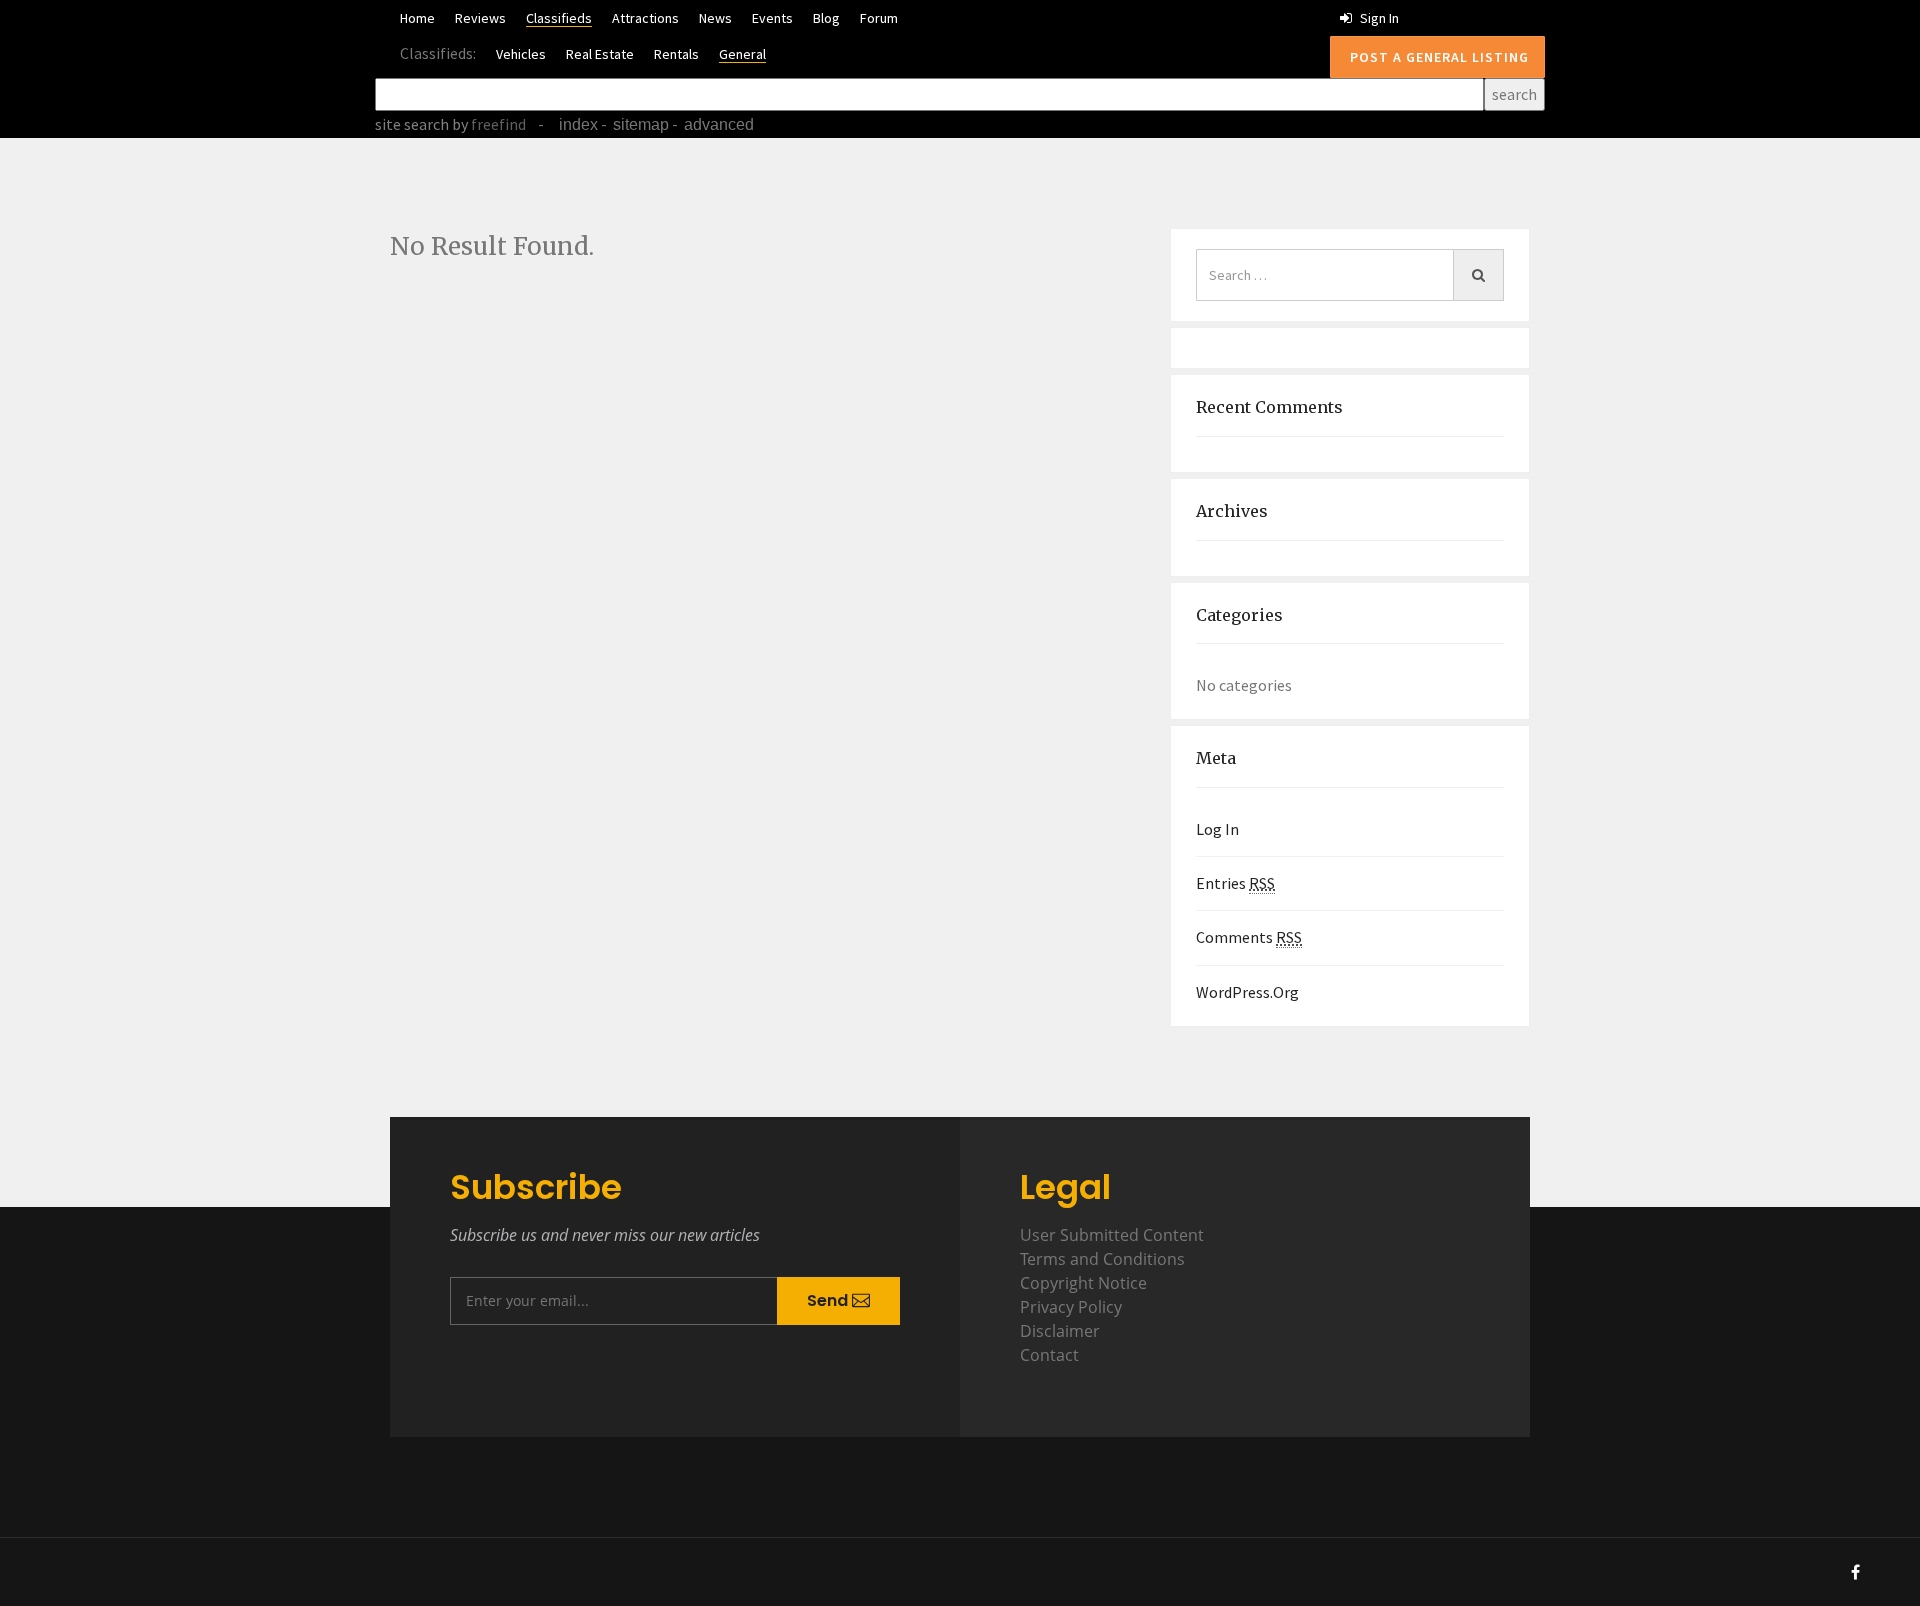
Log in (1217, 829)
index (578, 124)
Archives (1232, 511)
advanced (719, 124)
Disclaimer (1060, 1331)
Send (829, 1300)
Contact (1049, 1355)
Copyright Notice (1083, 1283)
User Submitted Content (1112, 1235)
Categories (1239, 615)
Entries (1235, 883)
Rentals (676, 54)
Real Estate (600, 54)
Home (417, 18)
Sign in (1378, 18)
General (742, 54)
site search (412, 124)
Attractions (645, 18)
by (487, 124)
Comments (1249, 937)
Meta (1216, 758)
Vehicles (521, 54)
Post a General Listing (1437, 57)
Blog (826, 18)
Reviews (480, 18)
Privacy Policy (1071, 1307)
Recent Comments (1269, 407)
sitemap (641, 124)
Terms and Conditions (1102, 1259)
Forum (879, 18)
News (715, 18)
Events (772, 18)
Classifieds (559, 18)
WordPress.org (1247, 992)
